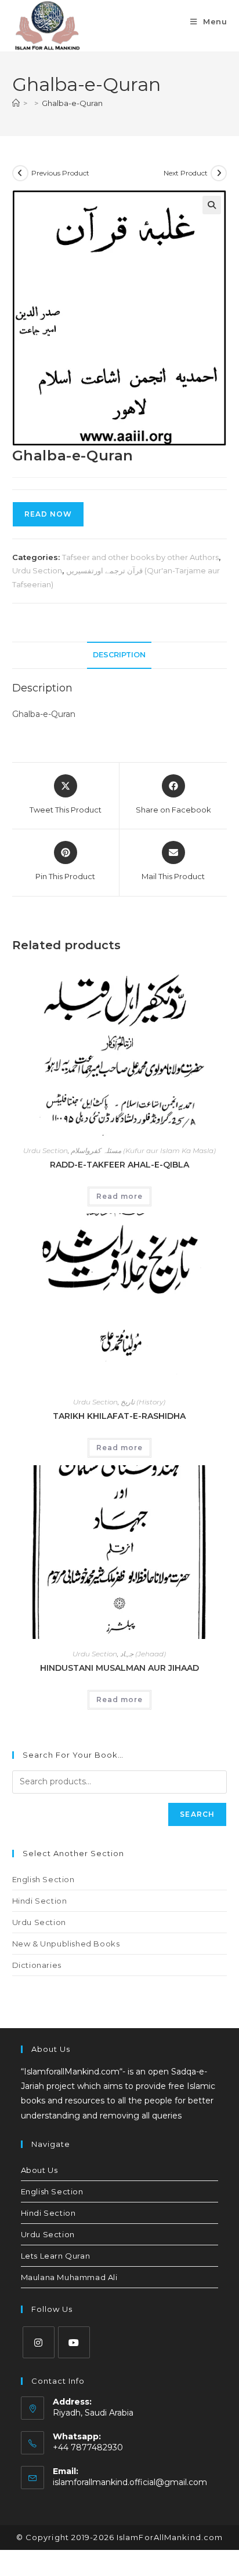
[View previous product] (20, 173)
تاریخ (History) (143, 1402)
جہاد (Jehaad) (143, 1654)
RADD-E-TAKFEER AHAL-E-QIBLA (119, 1165)
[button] (212, 205)
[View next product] (219, 173)
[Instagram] (39, 2342)
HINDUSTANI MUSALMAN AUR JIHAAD (119, 1668)
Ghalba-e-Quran (72, 103)
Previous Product (60, 173)
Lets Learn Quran (56, 2256)
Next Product (186, 173)
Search (197, 1814)
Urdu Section (37, 570)
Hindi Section (40, 1901)
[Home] (16, 103)
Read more (119, 1196)
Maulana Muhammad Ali (69, 2277)
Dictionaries (37, 1965)
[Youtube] (74, 2342)
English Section (44, 1879)
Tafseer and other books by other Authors (140, 557)
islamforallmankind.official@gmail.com (130, 2482)
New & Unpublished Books (66, 1944)
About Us (39, 2170)
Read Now (48, 514)
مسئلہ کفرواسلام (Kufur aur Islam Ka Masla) (143, 1150)
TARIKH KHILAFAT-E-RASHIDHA (119, 1416)
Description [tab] (119, 655)
